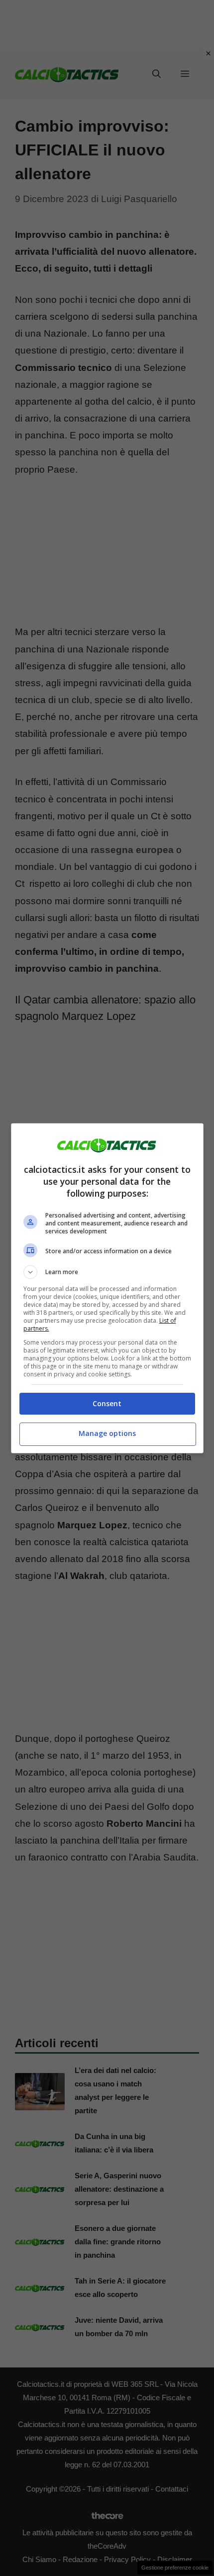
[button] (107, 1272)
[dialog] (107, 1288)
